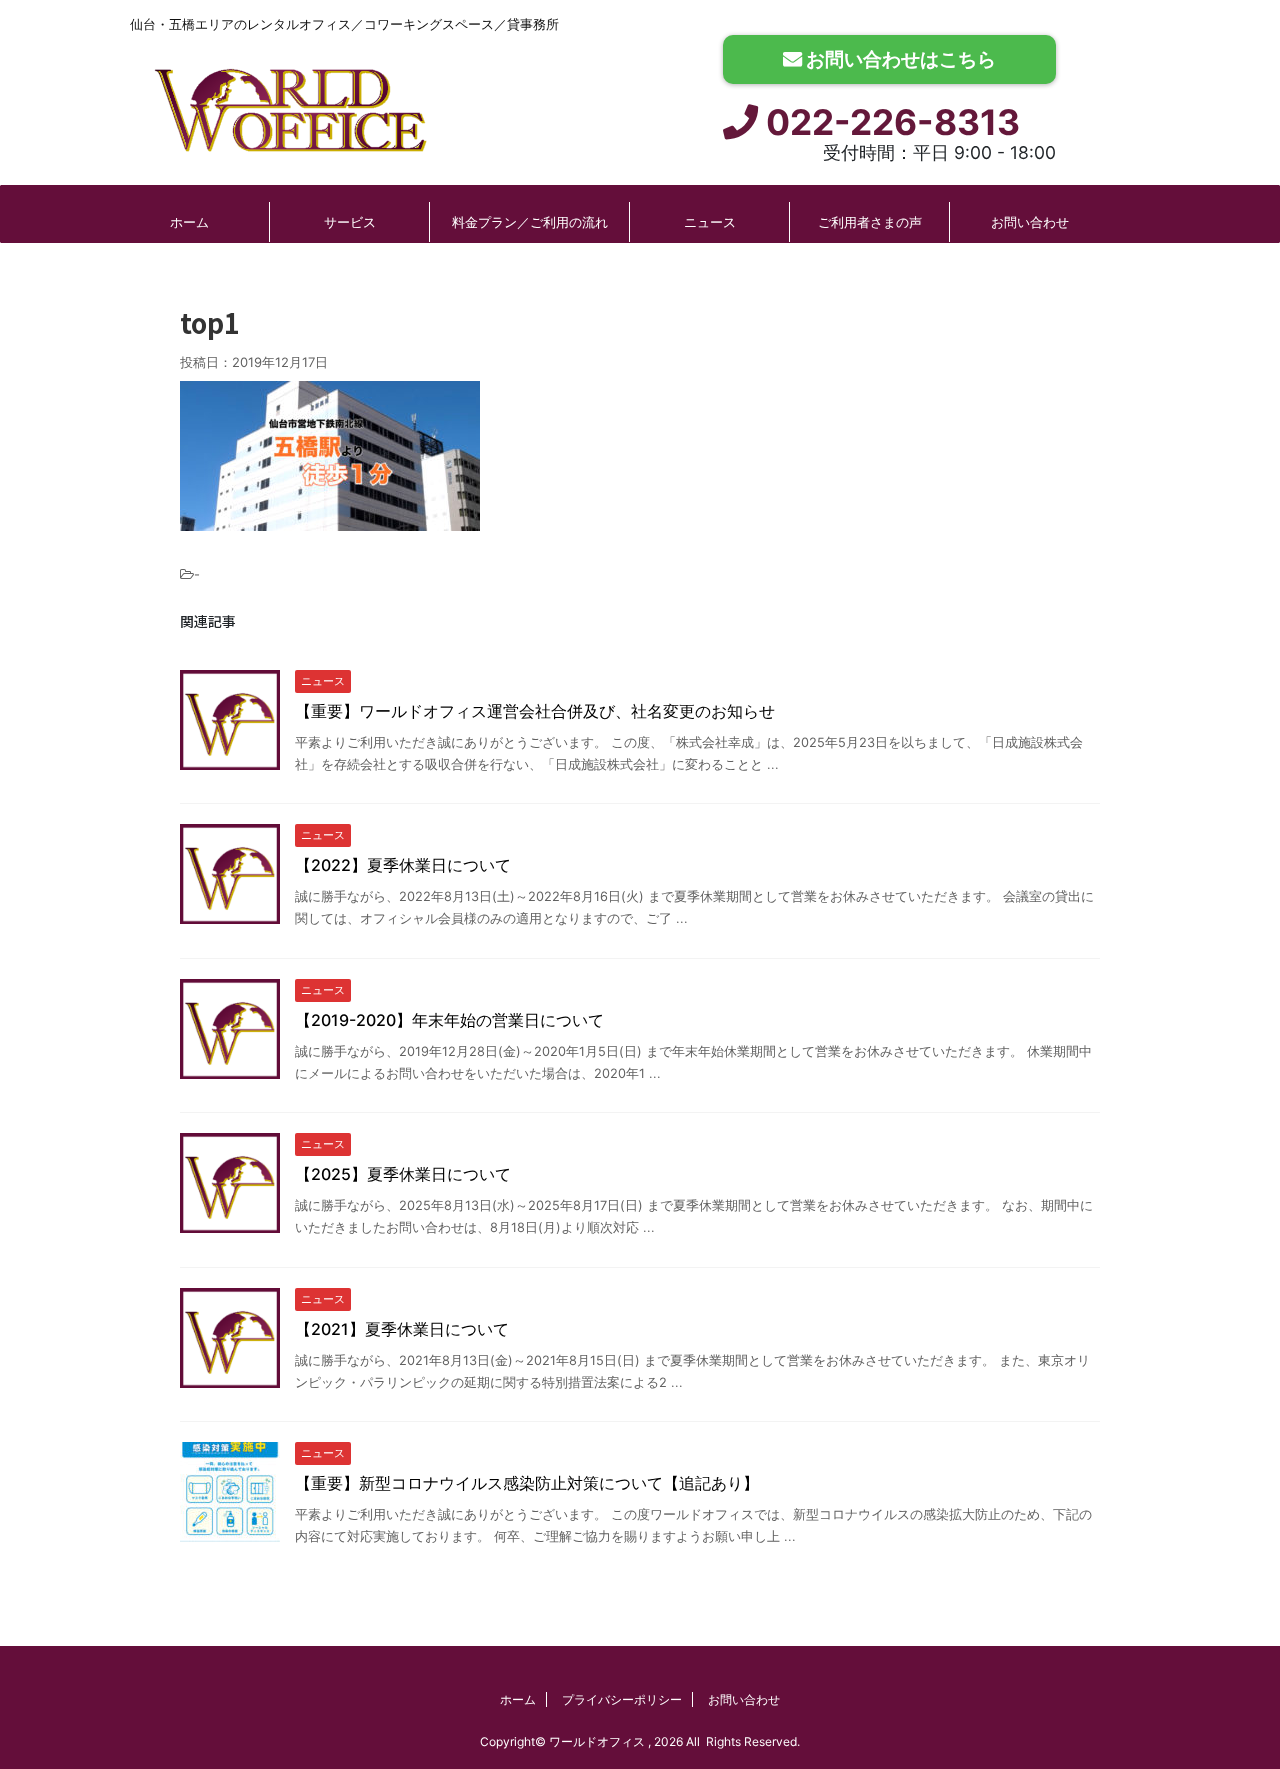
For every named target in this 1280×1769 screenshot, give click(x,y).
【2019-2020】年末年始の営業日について (449, 1020)
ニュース (710, 222)
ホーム (189, 222)
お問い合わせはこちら (899, 59)
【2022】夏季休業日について (403, 865)
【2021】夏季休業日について (402, 1329)
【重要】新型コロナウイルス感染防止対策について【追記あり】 (527, 1483)
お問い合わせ (1030, 222)
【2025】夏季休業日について (403, 1174)
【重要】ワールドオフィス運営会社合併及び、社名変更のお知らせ (535, 711)
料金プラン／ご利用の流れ (530, 222)
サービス (350, 222)
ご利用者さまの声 (870, 222)
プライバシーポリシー (622, 1699)
